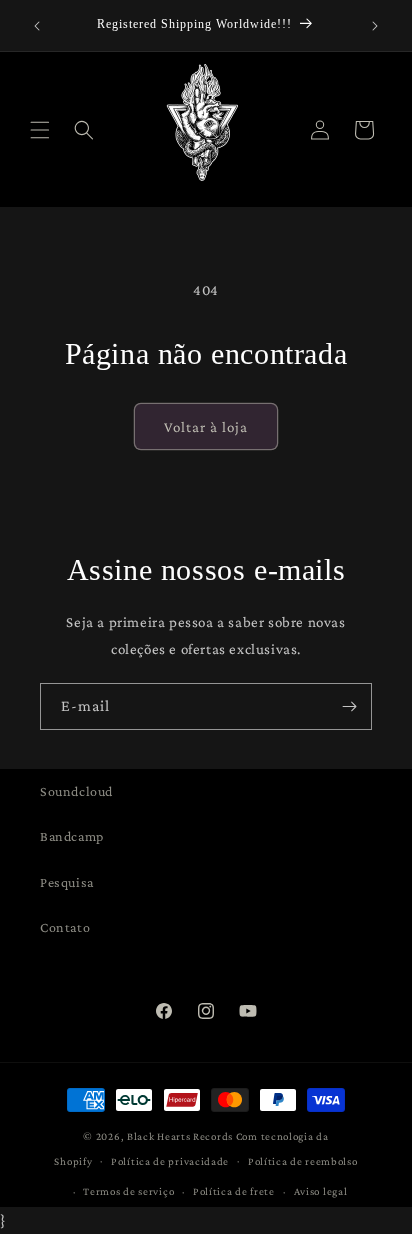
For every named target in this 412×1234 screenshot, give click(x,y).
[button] (40, 130)
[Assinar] (349, 706)
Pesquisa (67, 882)
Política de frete (234, 1191)
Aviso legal (321, 1191)
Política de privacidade (170, 1161)
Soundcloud (76, 791)
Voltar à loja (206, 427)
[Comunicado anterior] (37, 26)
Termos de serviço (128, 1191)
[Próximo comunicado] (375, 26)
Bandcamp (72, 836)
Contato (65, 927)
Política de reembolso (303, 1161)
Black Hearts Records (180, 1136)
